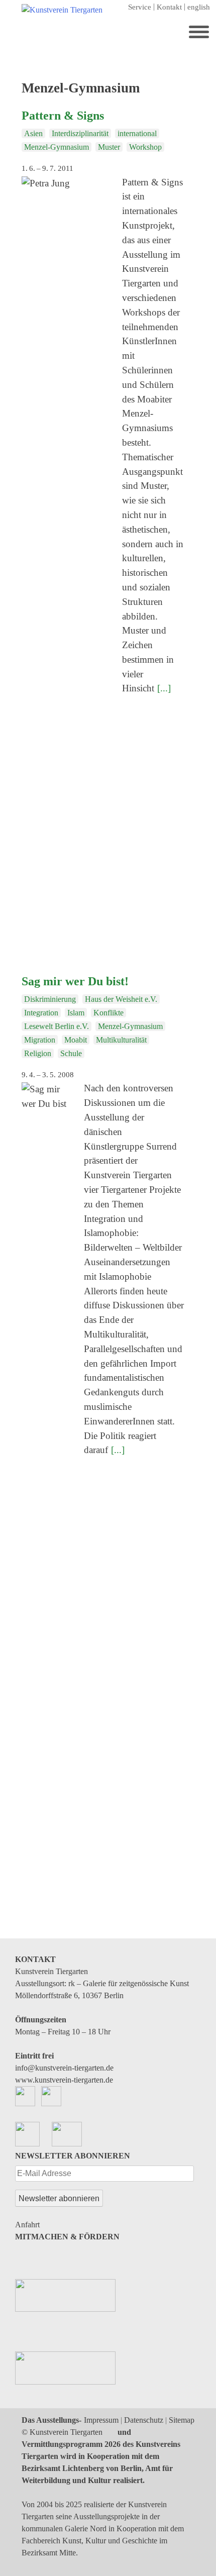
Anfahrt (27, 2225)
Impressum (101, 2420)
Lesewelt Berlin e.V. (57, 1026)
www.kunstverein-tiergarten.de (64, 2080)
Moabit (76, 1040)
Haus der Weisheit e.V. (121, 999)
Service (140, 7)
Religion (38, 1053)
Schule (71, 1053)
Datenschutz (144, 2420)
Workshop (145, 147)
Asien (33, 133)
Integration (41, 1013)
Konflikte (109, 1013)
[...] (164, 688)
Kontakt (169, 7)
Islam (76, 1013)
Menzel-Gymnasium (57, 147)
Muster (109, 147)
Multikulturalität (121, 1040)
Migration (40, 1040)
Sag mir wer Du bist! (75, 981)
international (137, 133)
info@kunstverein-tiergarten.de (64, 2068)
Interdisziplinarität (80, 133)
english (199, 7)
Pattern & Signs (63, 116)
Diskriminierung (50, 999)
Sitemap (182, 2420)
